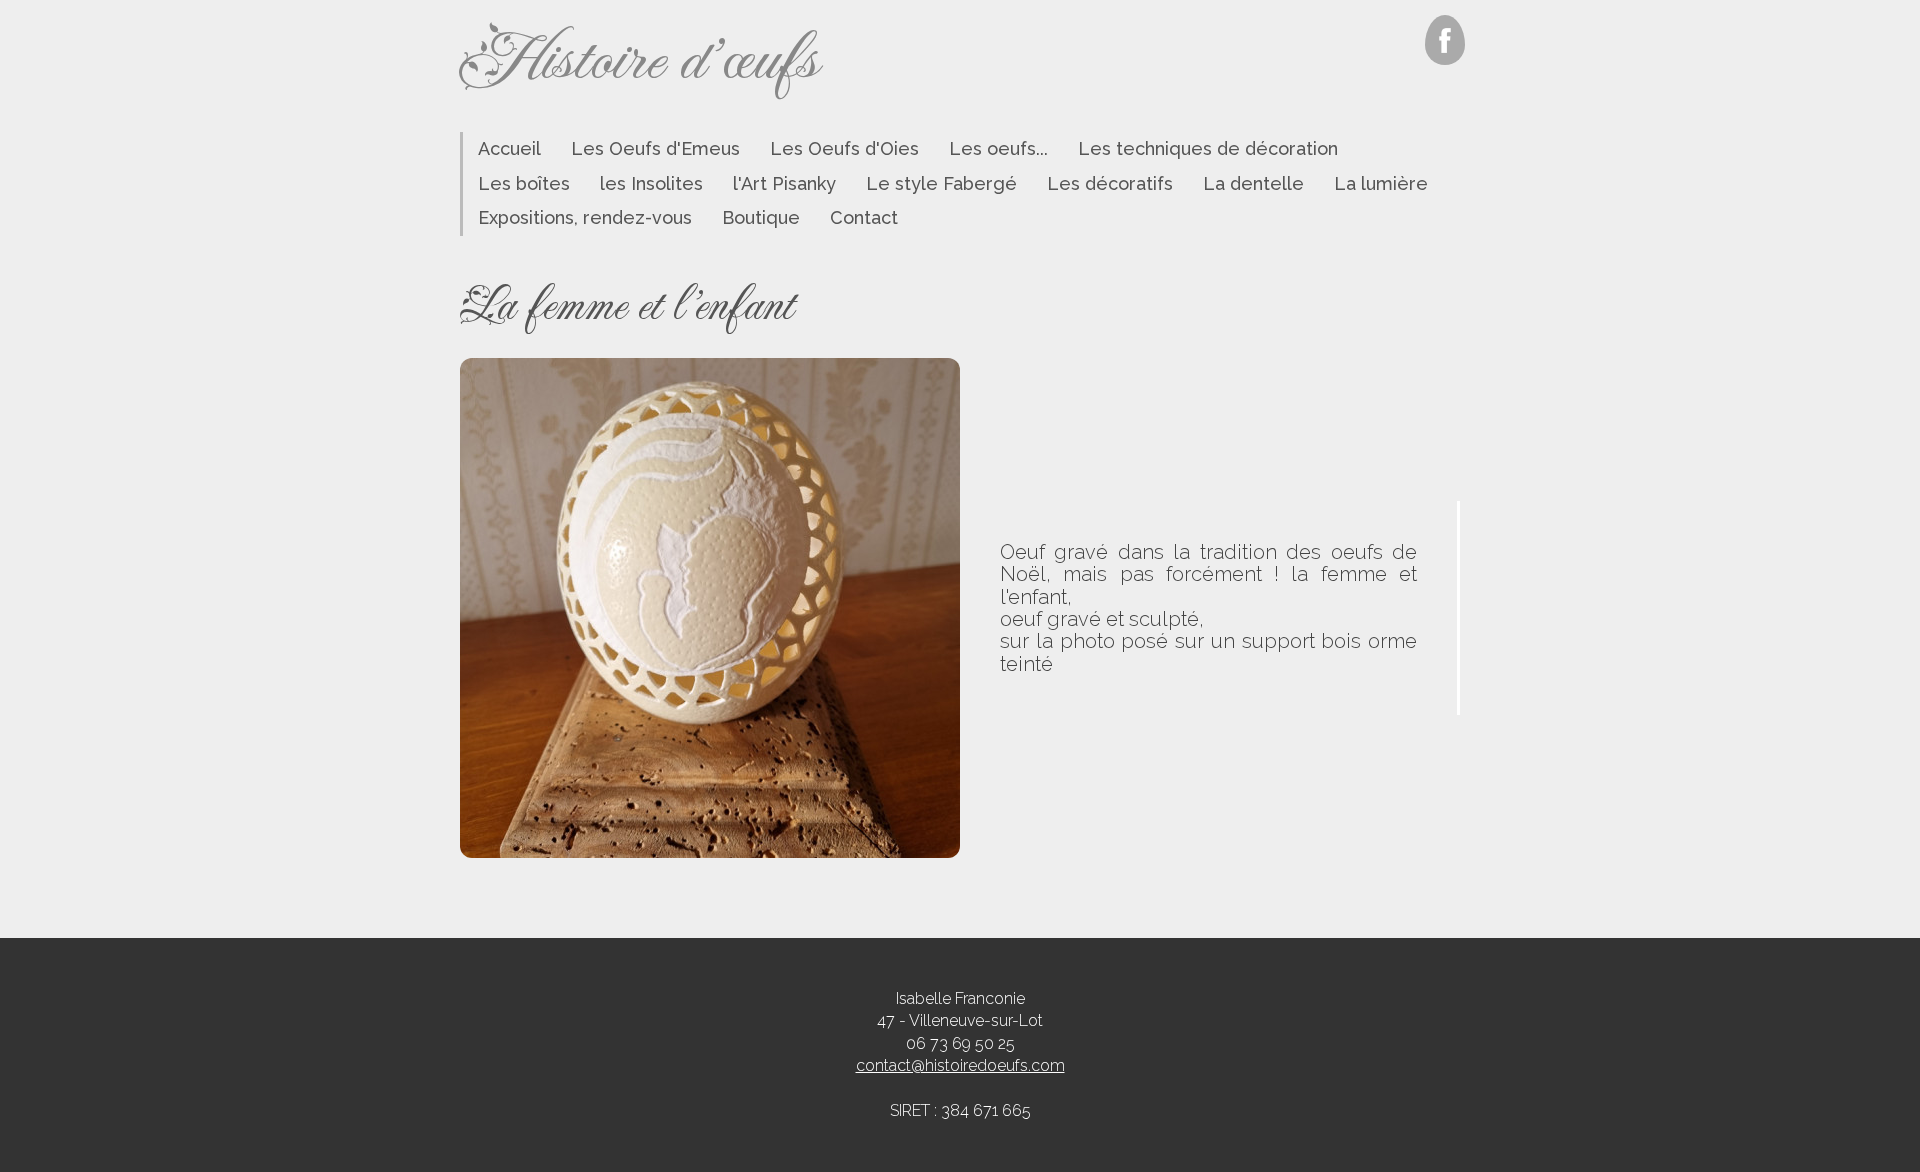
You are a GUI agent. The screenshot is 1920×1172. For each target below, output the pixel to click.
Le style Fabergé (941, 183)
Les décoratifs (1110, 183)
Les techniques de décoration (1208, 148)
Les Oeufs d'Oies (844, 148)
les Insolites (651, 183)
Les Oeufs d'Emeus (655, 148)
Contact (864, 217)
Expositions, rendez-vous (585, 217)
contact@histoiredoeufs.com (960, 1065)
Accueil (509, 148)
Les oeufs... (998, 148)
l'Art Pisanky (784, 183)
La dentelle (1253, 183)
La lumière (1381, 183)
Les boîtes (524, 183)
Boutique (761, 217)
